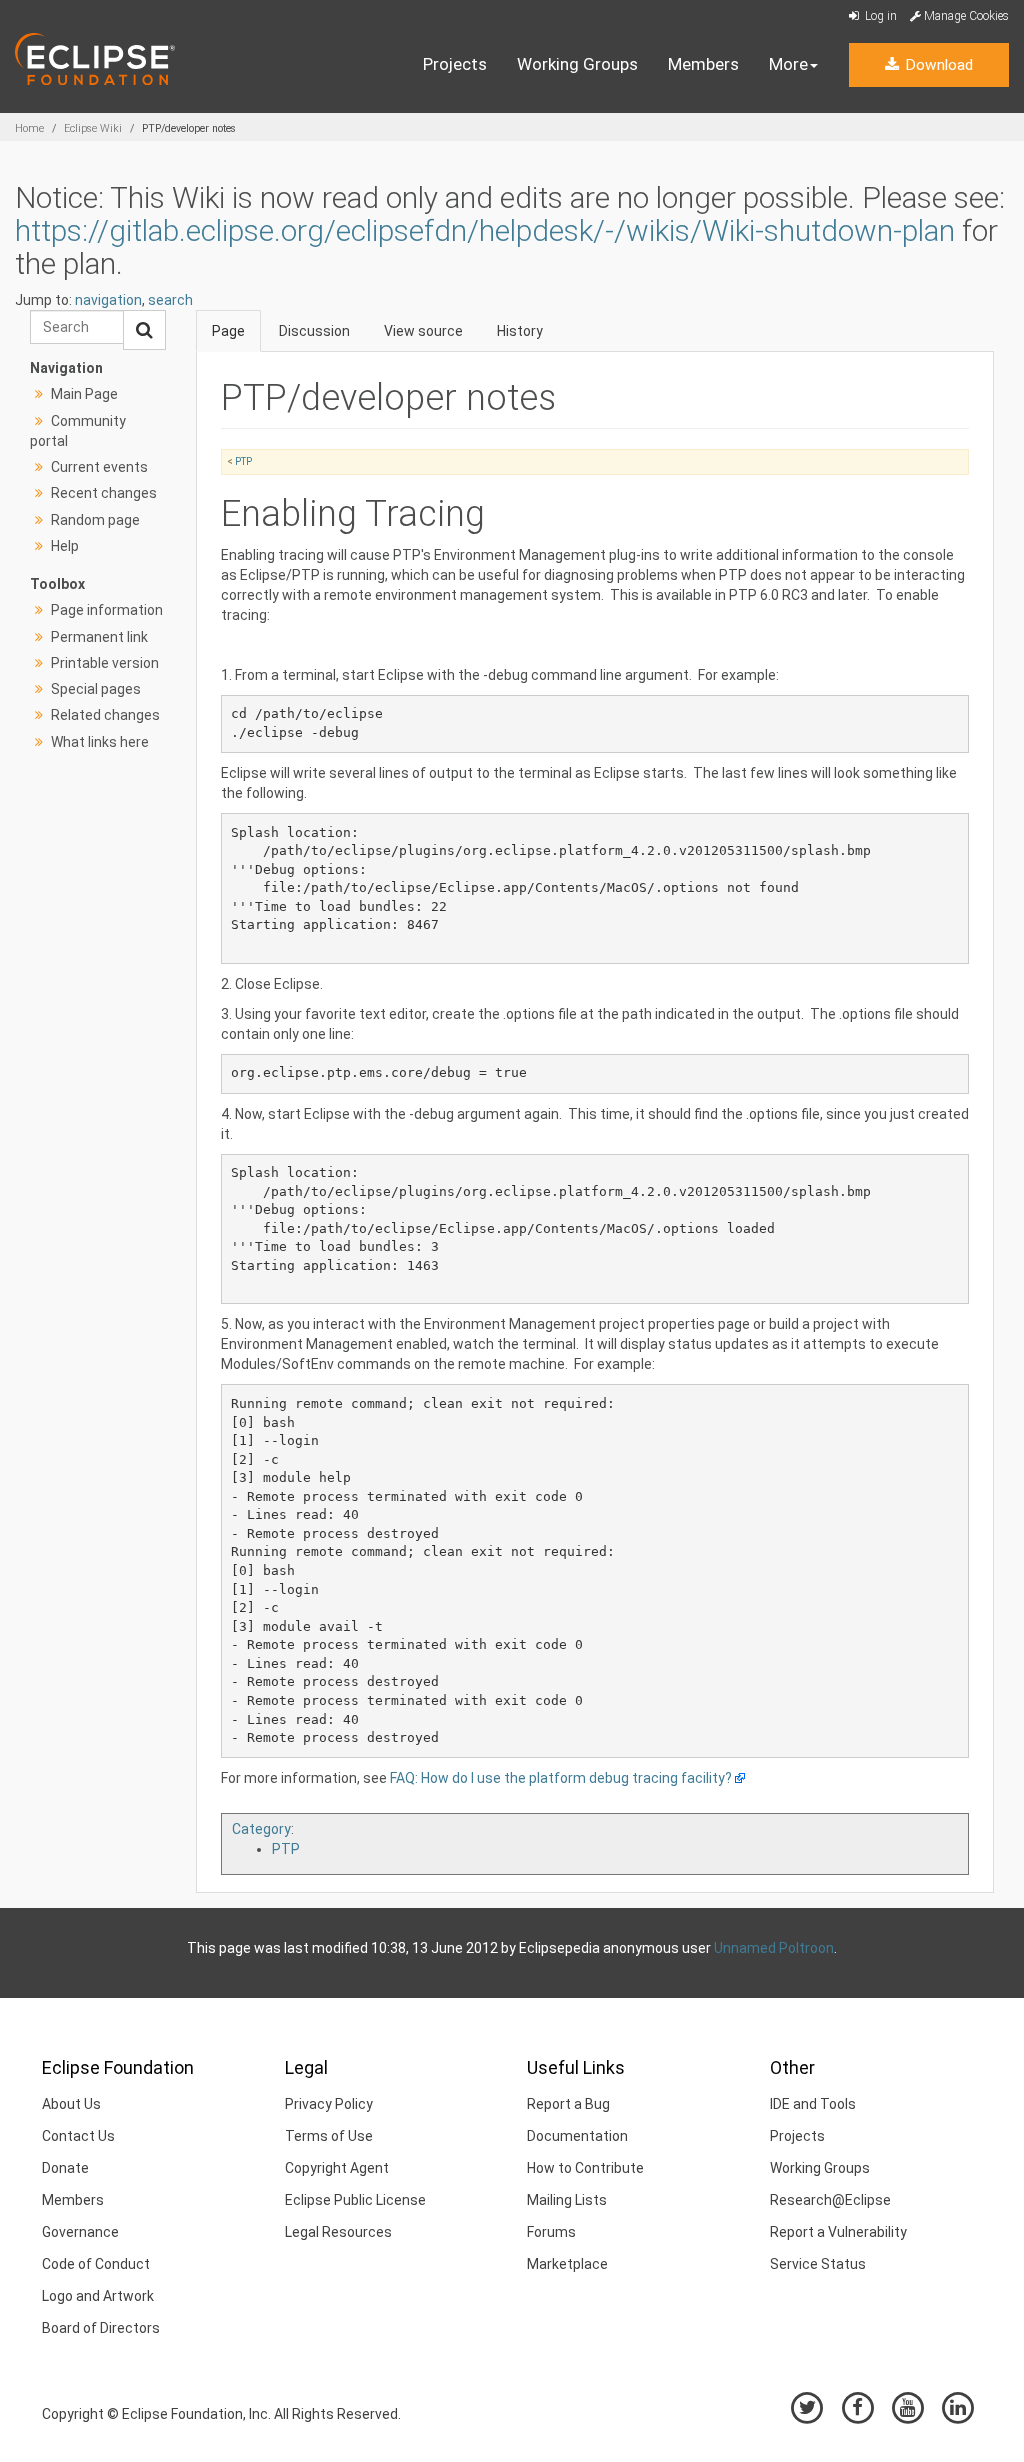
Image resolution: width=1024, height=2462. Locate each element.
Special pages (96, 689)
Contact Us (78, 2136)
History (520, 331)
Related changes (105, 715)
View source (423, 331)
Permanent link (99, 637)
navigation (108, 300)
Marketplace (567, 2264)
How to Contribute (585, 2168)
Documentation (577, 2136)
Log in (879, 16)
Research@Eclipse (830, 2200)
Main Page (84, 394)
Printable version (105, 663)
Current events (99, 467)
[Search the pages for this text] (144, 330)
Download (937, 65)
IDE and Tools (813, 2104)
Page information (107, 610)
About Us (71, 2104)
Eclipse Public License (355, 2200)
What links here (100, 742)
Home (29, 128)
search (170, 300)
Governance (80, 2232)
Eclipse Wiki (93, 128)
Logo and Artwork (98, 2296)
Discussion (314, 331)
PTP (243, 461)
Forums (551, 2232)
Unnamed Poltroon (774, 1948)
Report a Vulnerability (838, 2232)
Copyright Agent (337, 2168)
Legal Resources (338, 2232)
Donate (65, 2168)
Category (261, 1829)
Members (703, 64)
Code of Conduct (96, 2264)
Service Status (818, 2264)
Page (228, 331)
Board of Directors (101, 2328)
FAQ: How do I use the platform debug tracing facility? (561, 1778)
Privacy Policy (329, 2104)
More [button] (788, 64)
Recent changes (104, 493)
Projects (455, 64)
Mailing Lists (567, 2200)
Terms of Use (329, 2136)
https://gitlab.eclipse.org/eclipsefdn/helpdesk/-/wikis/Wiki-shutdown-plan (485, 230)
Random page (95, 520)
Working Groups (577, 64)
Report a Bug (568, 2104)
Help (65, 546)
